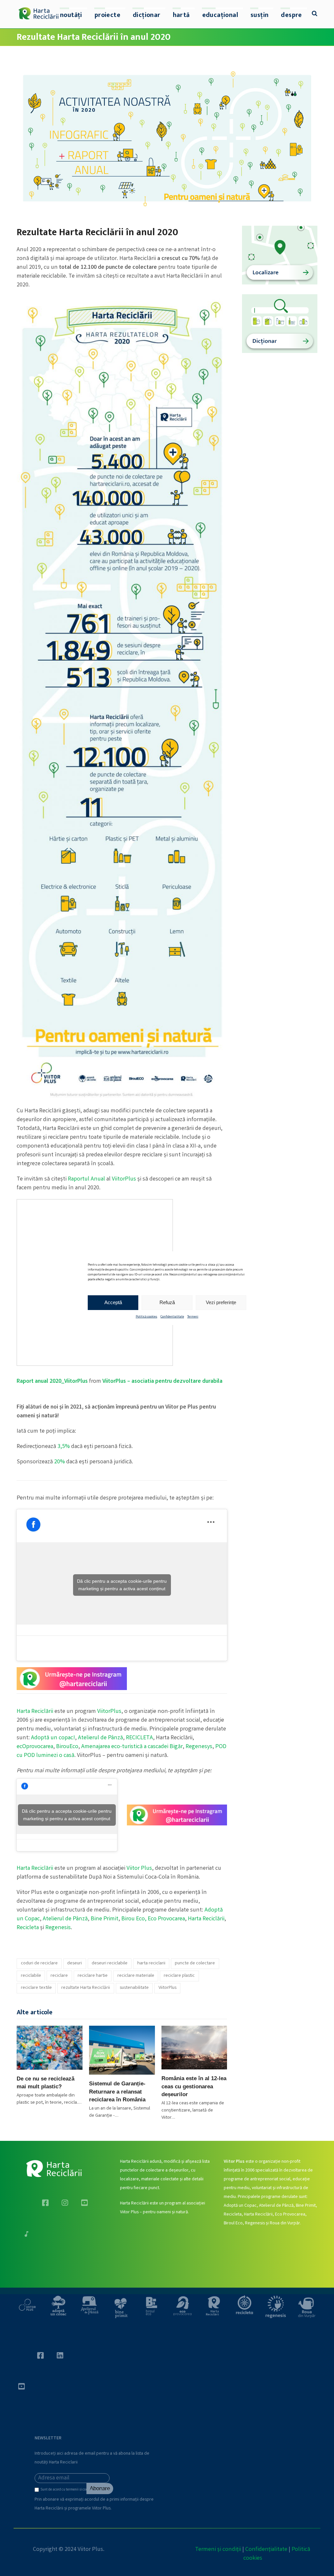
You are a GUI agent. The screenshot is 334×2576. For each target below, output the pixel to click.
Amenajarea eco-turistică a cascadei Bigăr (132, 1747)
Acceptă (113, 1302)
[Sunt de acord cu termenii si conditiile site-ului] (38, 2491)
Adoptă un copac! (53, 1738)
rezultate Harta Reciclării (86, 1988)
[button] (315, 14)
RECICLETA (139, 1738)
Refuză (167, 1302)
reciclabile (31, 1976)
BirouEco (67, 1747)
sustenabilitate (134, 1988)
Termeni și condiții (218, 2550)
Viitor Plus (139, 1868)
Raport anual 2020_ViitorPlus (52, 1381)
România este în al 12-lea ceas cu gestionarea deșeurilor (194, 2086)
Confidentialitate (172, 1317)
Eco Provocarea (166, 1919)
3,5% (64, 1447)
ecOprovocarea (35, 1747)
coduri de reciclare (39, 1963)
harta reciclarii (151, 1963)
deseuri (75, 1963)
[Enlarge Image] (167, 137)
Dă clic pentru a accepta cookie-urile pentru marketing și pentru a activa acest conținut (122, 1585)
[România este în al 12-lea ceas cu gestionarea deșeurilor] (194, 2048)
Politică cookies (146, 1317)
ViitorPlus (124, 1179)
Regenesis (58, 1928)
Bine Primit (105, 1919)
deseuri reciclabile (110, 1963)
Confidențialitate (266, 2550)
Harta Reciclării (35, 1712)
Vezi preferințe (221, 1302)
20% (60, 1462)
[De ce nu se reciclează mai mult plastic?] (50, 2048)
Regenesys (199, 1747)
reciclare (59, 1976)
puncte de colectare (195, 1963)
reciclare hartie (93, 1976)
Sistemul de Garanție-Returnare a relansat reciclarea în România (117, 2091)
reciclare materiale (136, 1976)
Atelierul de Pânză (100, 1738)
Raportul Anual (86, 1179)
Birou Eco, (135, 1919)
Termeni (193, 1317)
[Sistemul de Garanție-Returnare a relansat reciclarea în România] (122, 2050)
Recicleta (28, 1928)
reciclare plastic (179, 1976)
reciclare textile (36, 1988)
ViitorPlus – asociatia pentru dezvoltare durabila (162, 1381)
